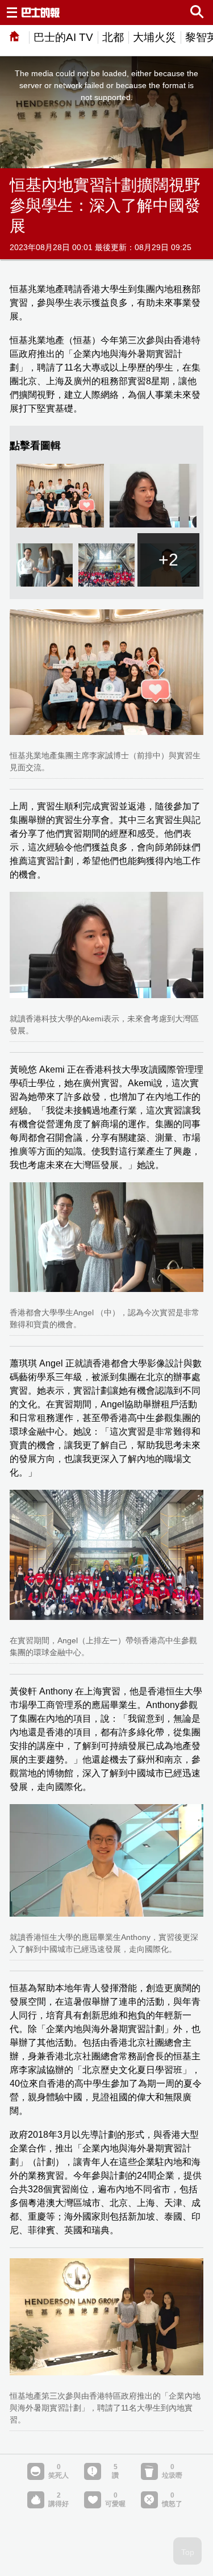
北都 (113, 37)
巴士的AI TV (63, 37)
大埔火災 (154, 37)
